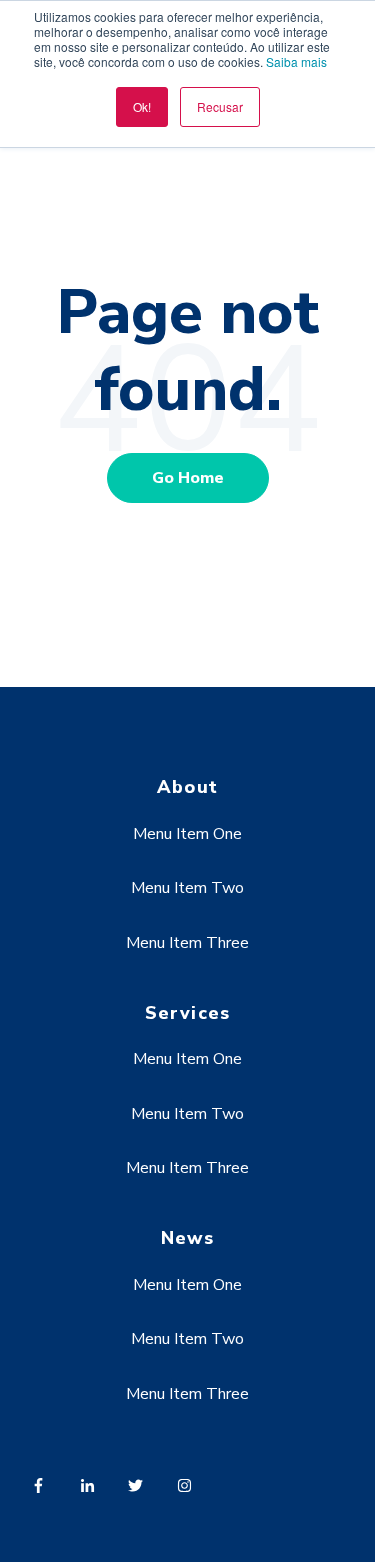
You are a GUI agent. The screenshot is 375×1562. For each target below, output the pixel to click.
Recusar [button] (220, 106)
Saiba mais (296, 61)
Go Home (188, 478)
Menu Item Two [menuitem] (187, 888)
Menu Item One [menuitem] (187, 834)
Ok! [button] (142, 106)
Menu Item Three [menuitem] (187, 943)
